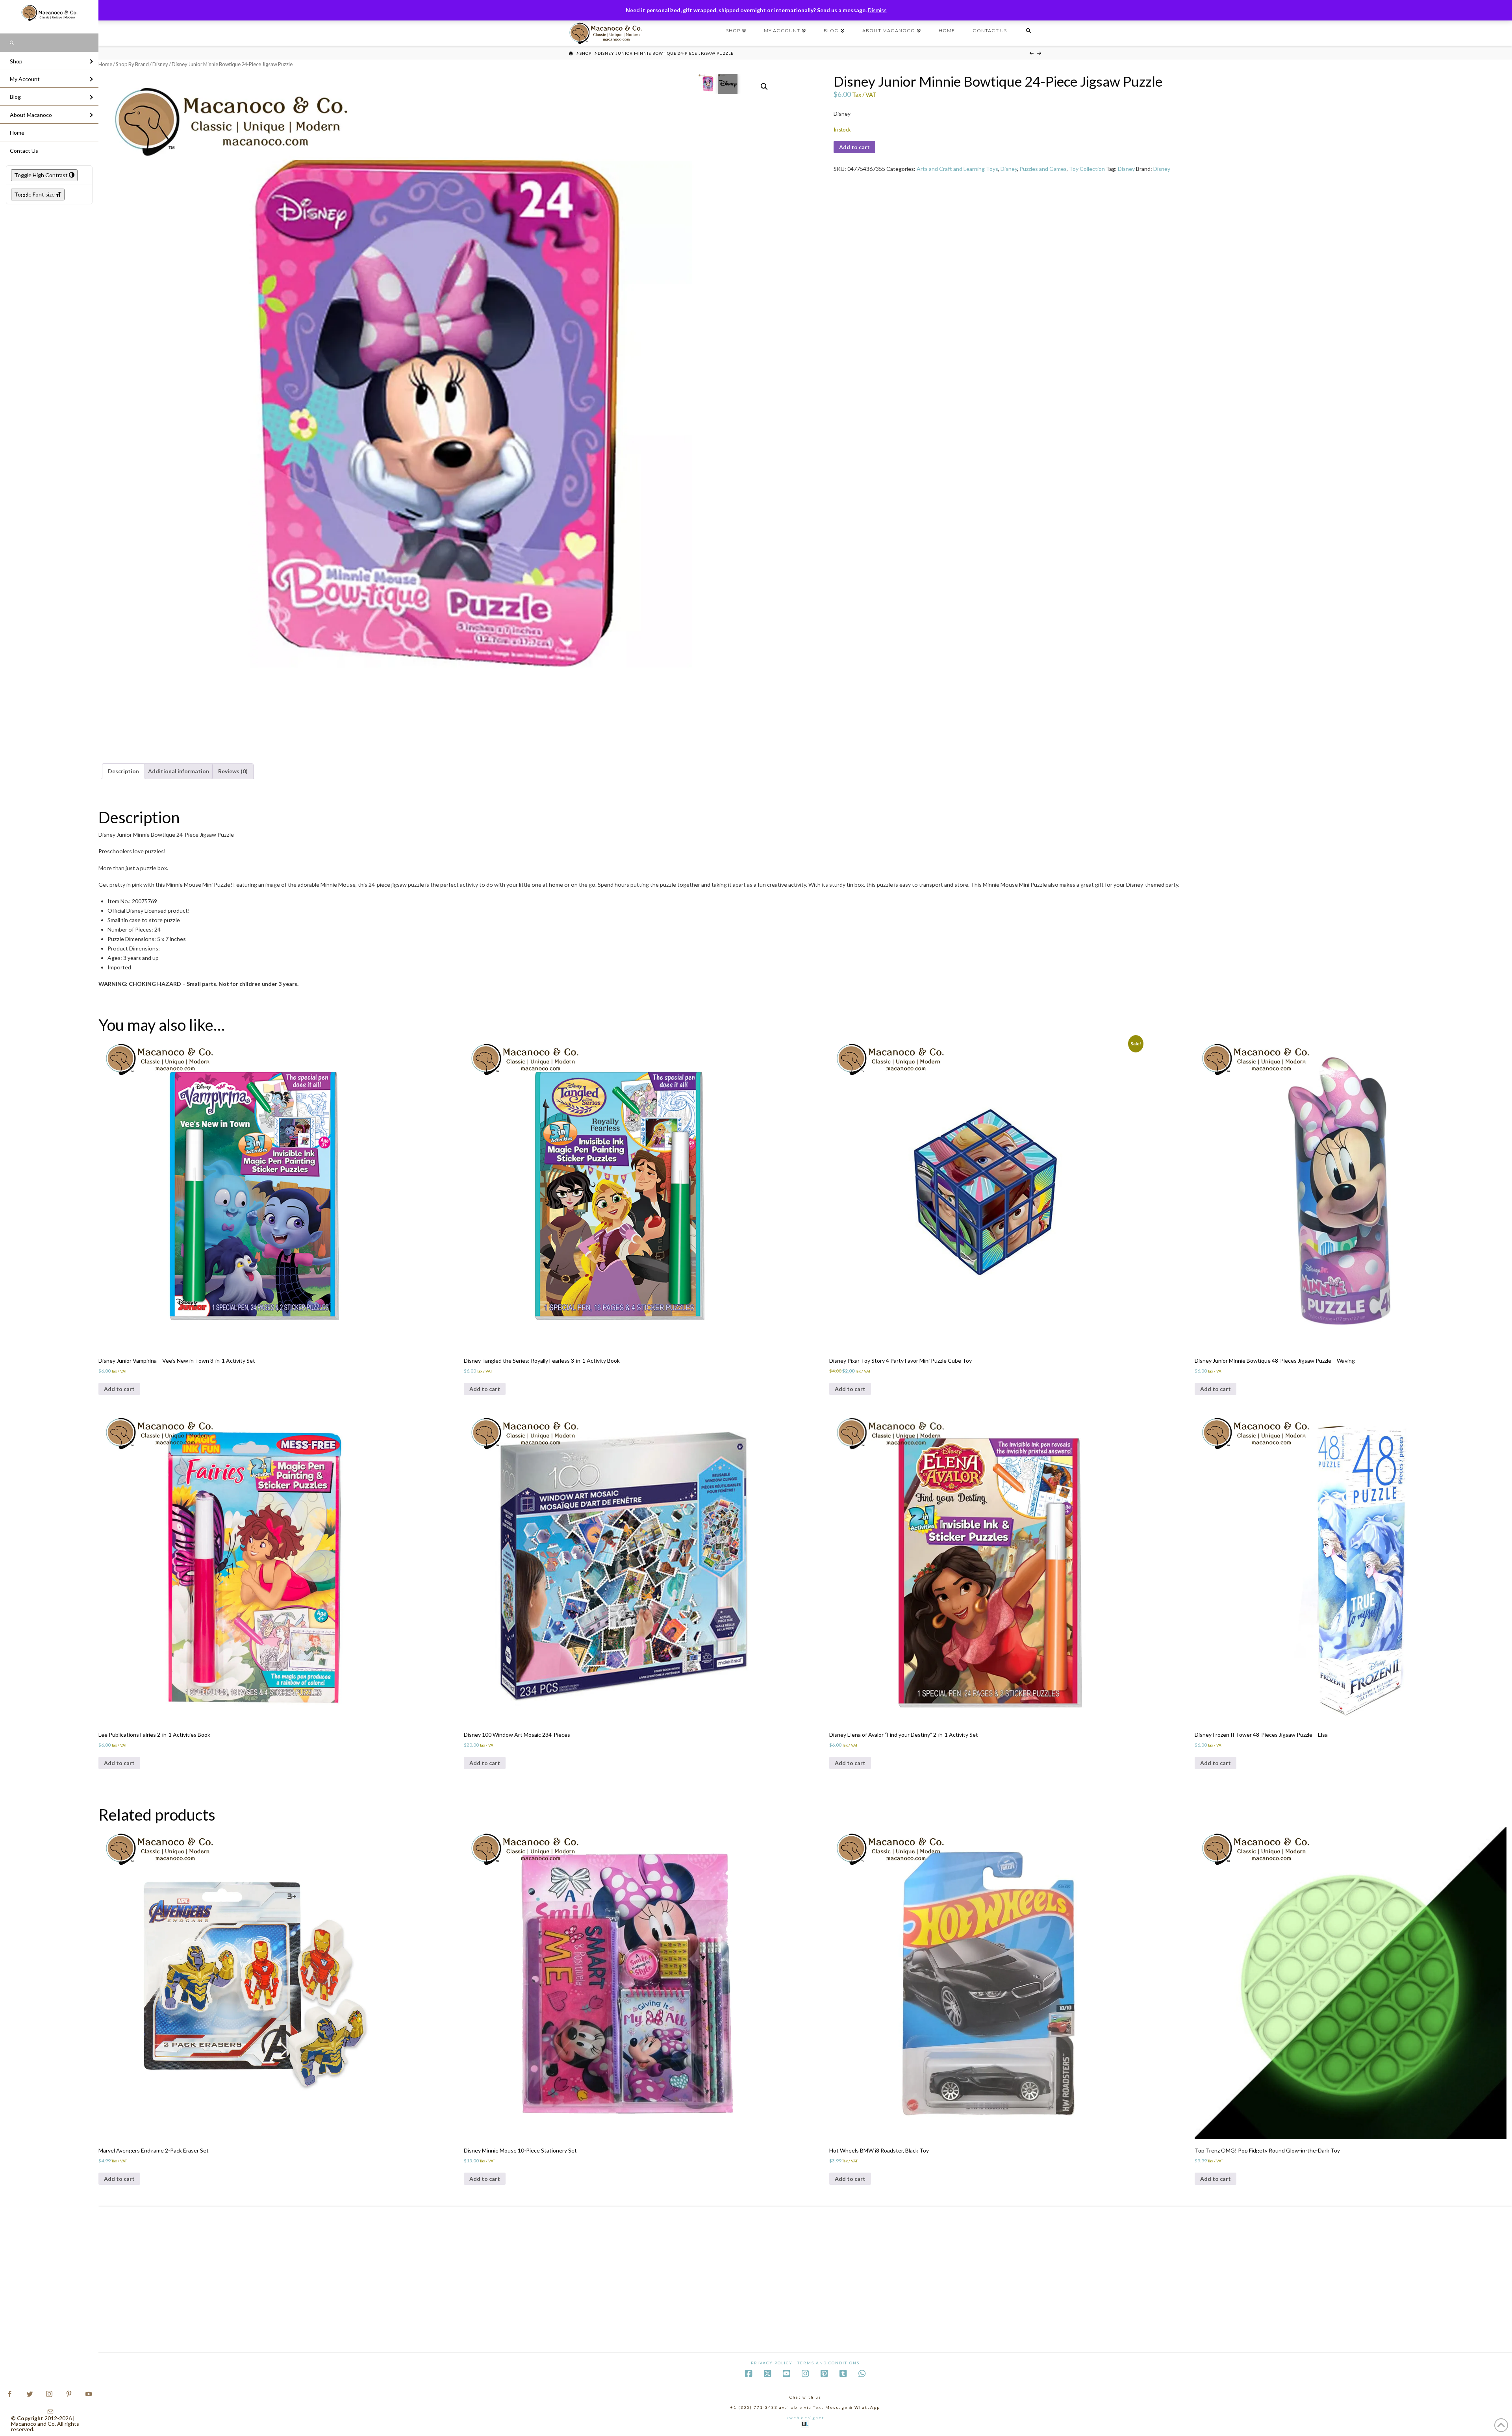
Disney (160, 64)
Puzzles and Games (1043, 169)
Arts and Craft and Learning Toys (957, 169)
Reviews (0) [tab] (233, 771)
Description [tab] (123, 771)
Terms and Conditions (828, 2363)
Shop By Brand (132, 64)
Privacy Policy (772, 2363)
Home (105, 64)
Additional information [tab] (179, 771)
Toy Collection (1087, 169)
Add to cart (854, 147)
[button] (764, 87)
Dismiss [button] (877, 10)
